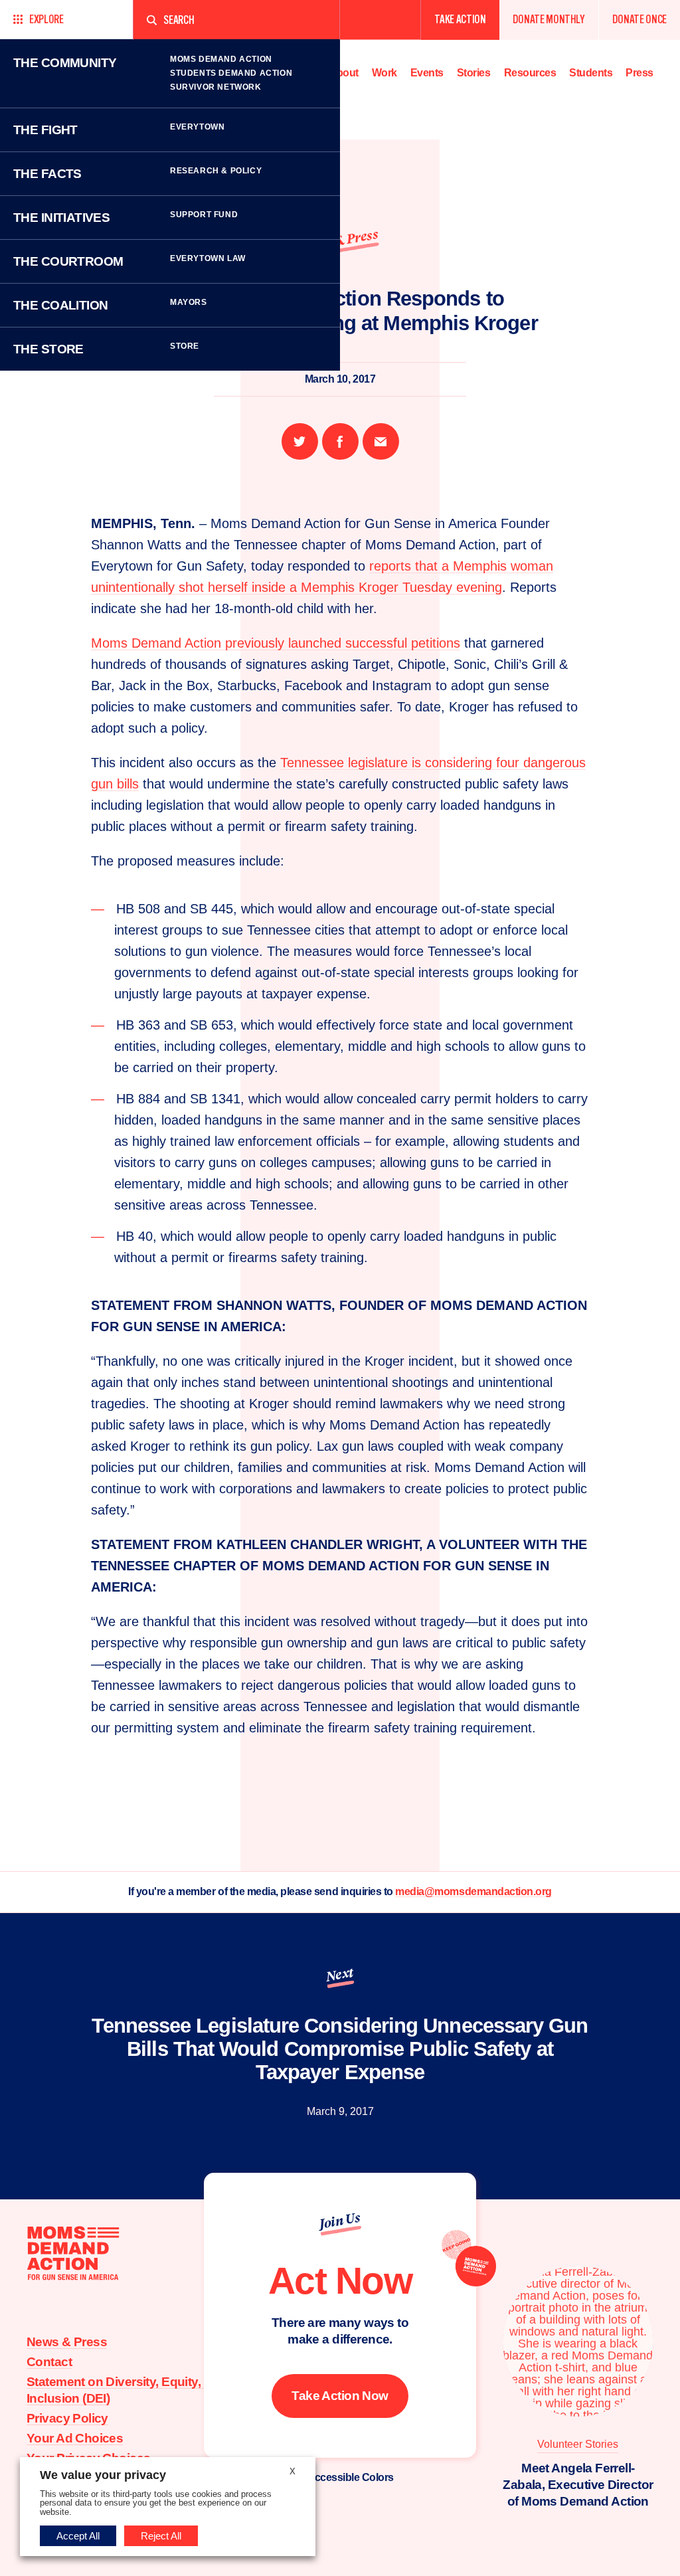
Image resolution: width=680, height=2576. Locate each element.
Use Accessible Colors (340, 2477)
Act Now (340, 2280)
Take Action (460, 20)
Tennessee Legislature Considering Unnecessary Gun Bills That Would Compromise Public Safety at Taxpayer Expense (340, 2049)
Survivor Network (216, 87)
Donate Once (639, 20)
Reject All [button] (161, 2536)
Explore (46, 20)
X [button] (293, 2471)
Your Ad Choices (75, 2438)
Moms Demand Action (221, 59)
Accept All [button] (78, 2536)
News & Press (67, 2342)
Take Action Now (340, 2396)
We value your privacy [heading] (103, 2475)
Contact (49, 2362)
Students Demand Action (231, 73)
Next (340, 1975)
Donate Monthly (549, 20)
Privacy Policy (67, 2418)
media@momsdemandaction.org (473, 1891)
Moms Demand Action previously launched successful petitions (276, 643)
